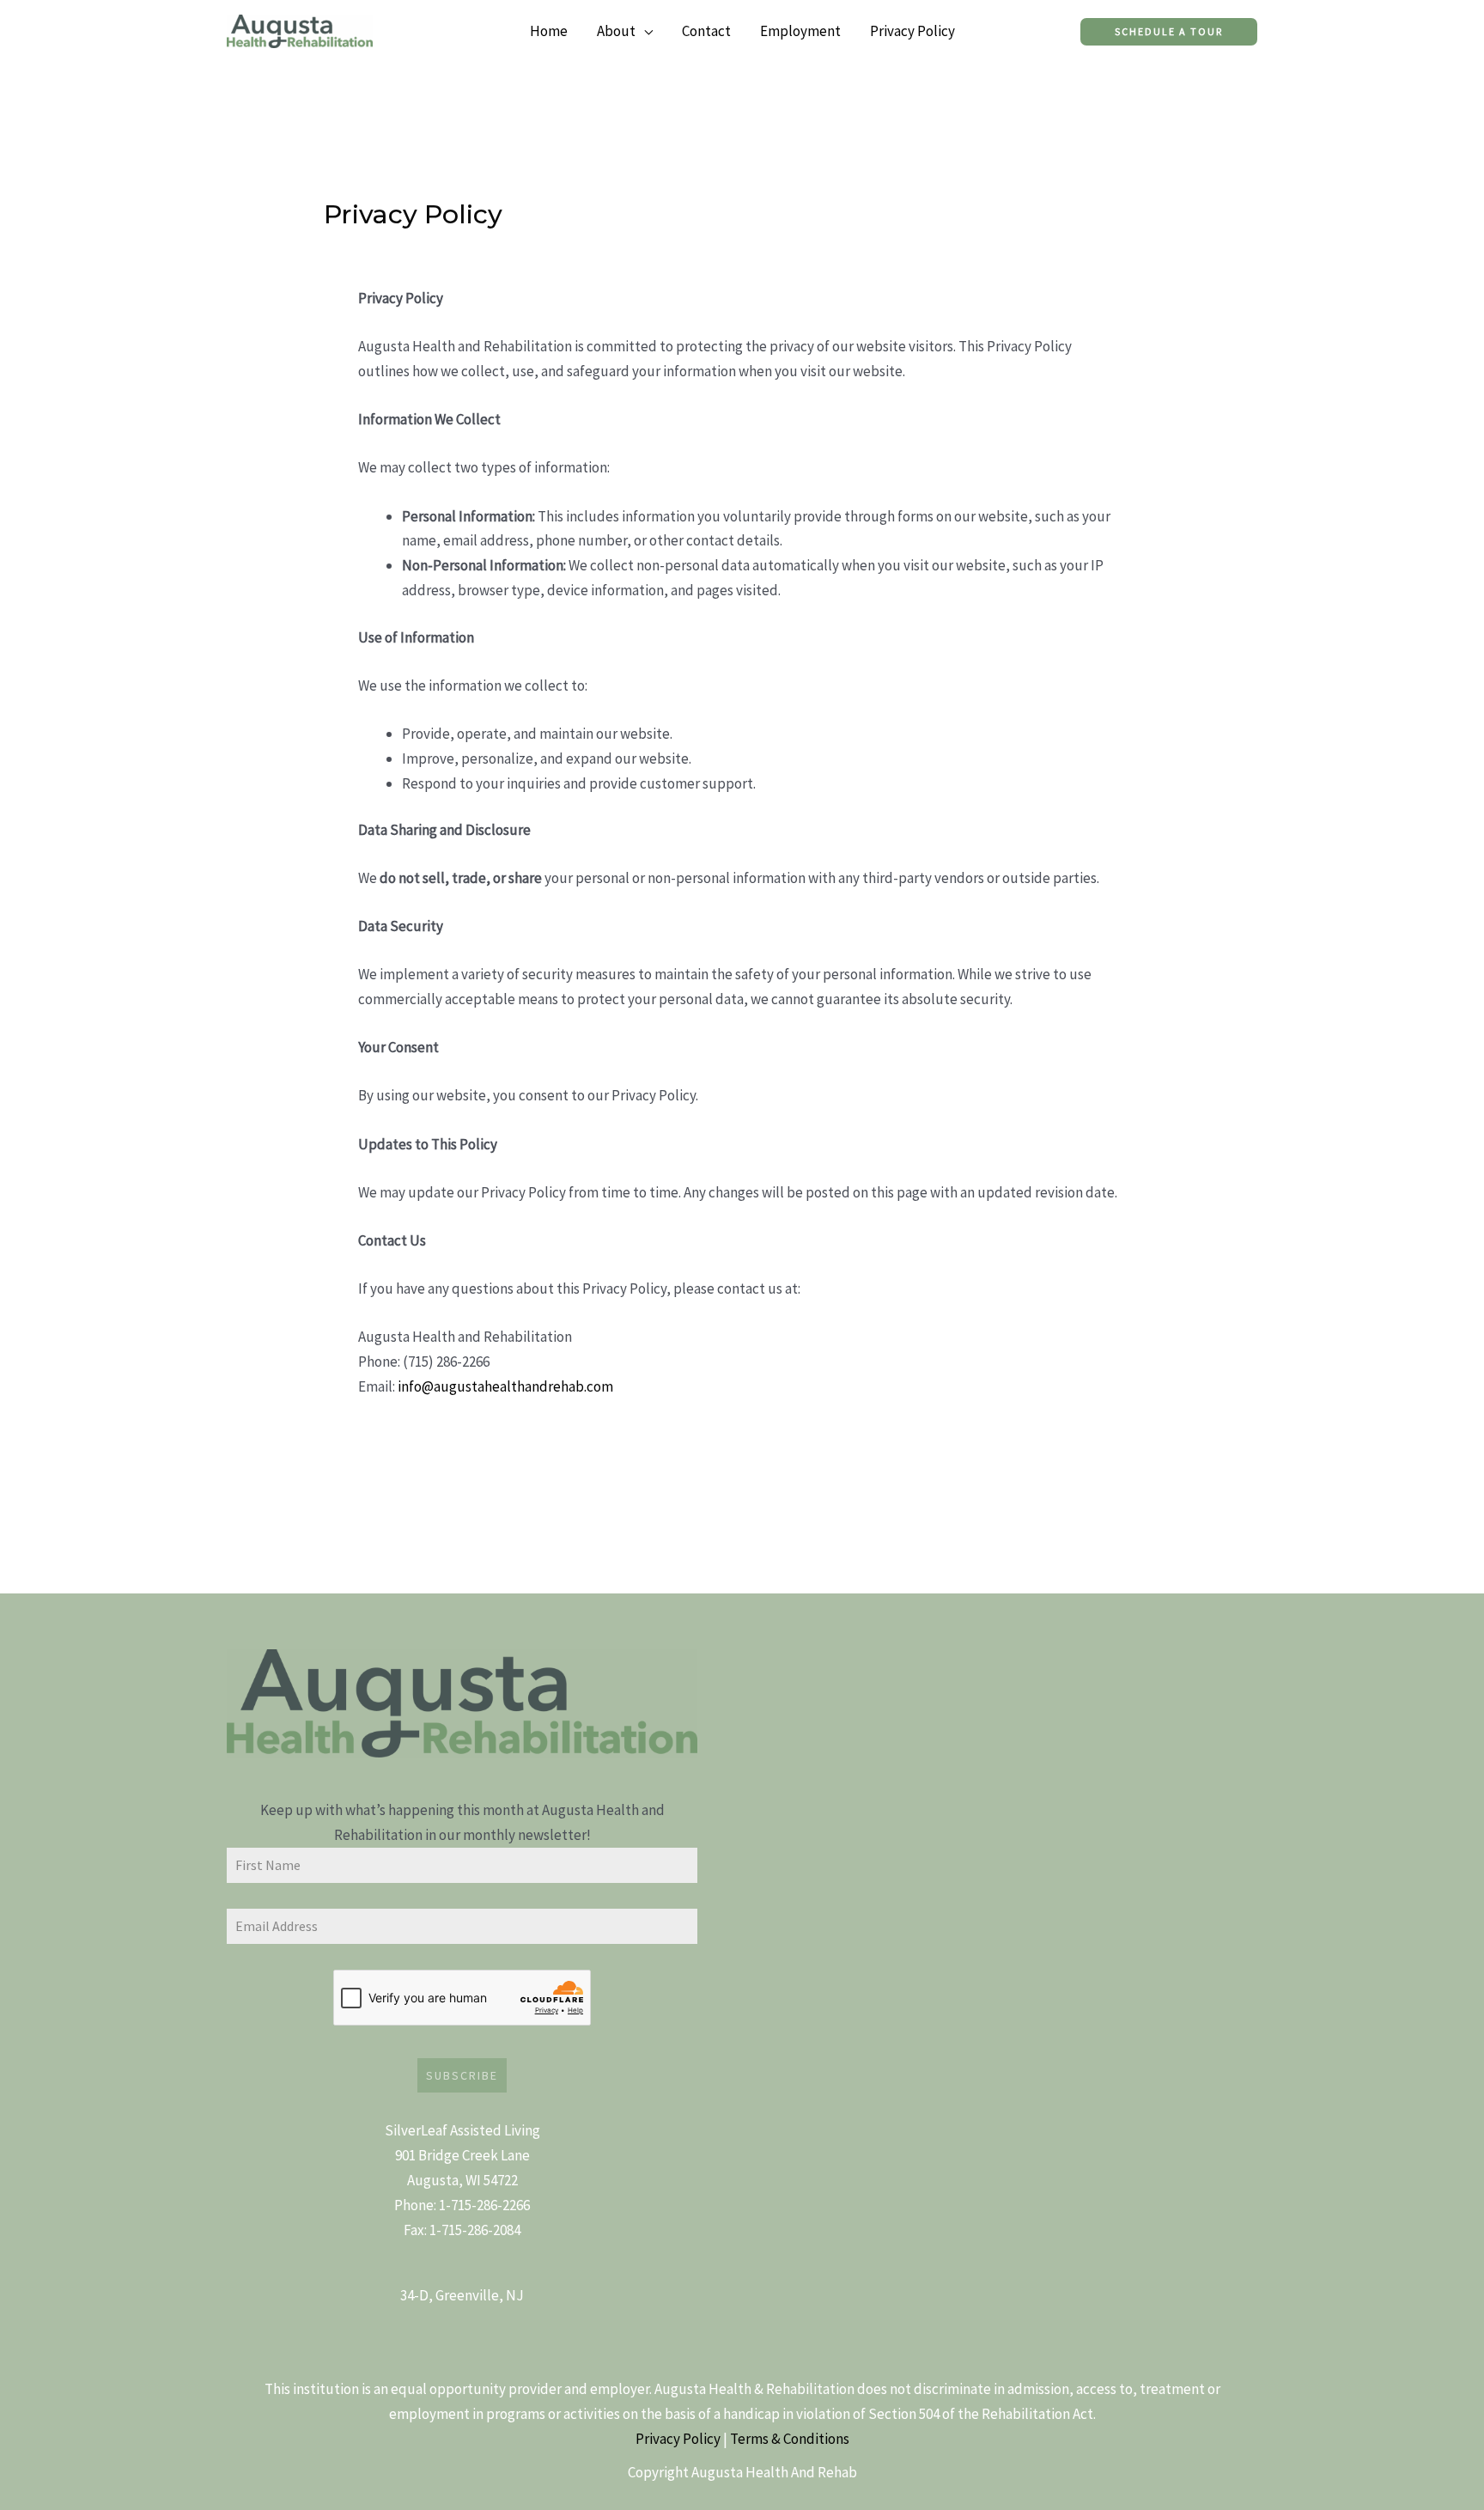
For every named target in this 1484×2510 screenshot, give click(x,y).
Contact (706, 31)
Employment (800, 31)
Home (549, 31)
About (616, 31)
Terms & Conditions (790, 2439)
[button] (1169, 32)
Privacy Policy (912, 31)
